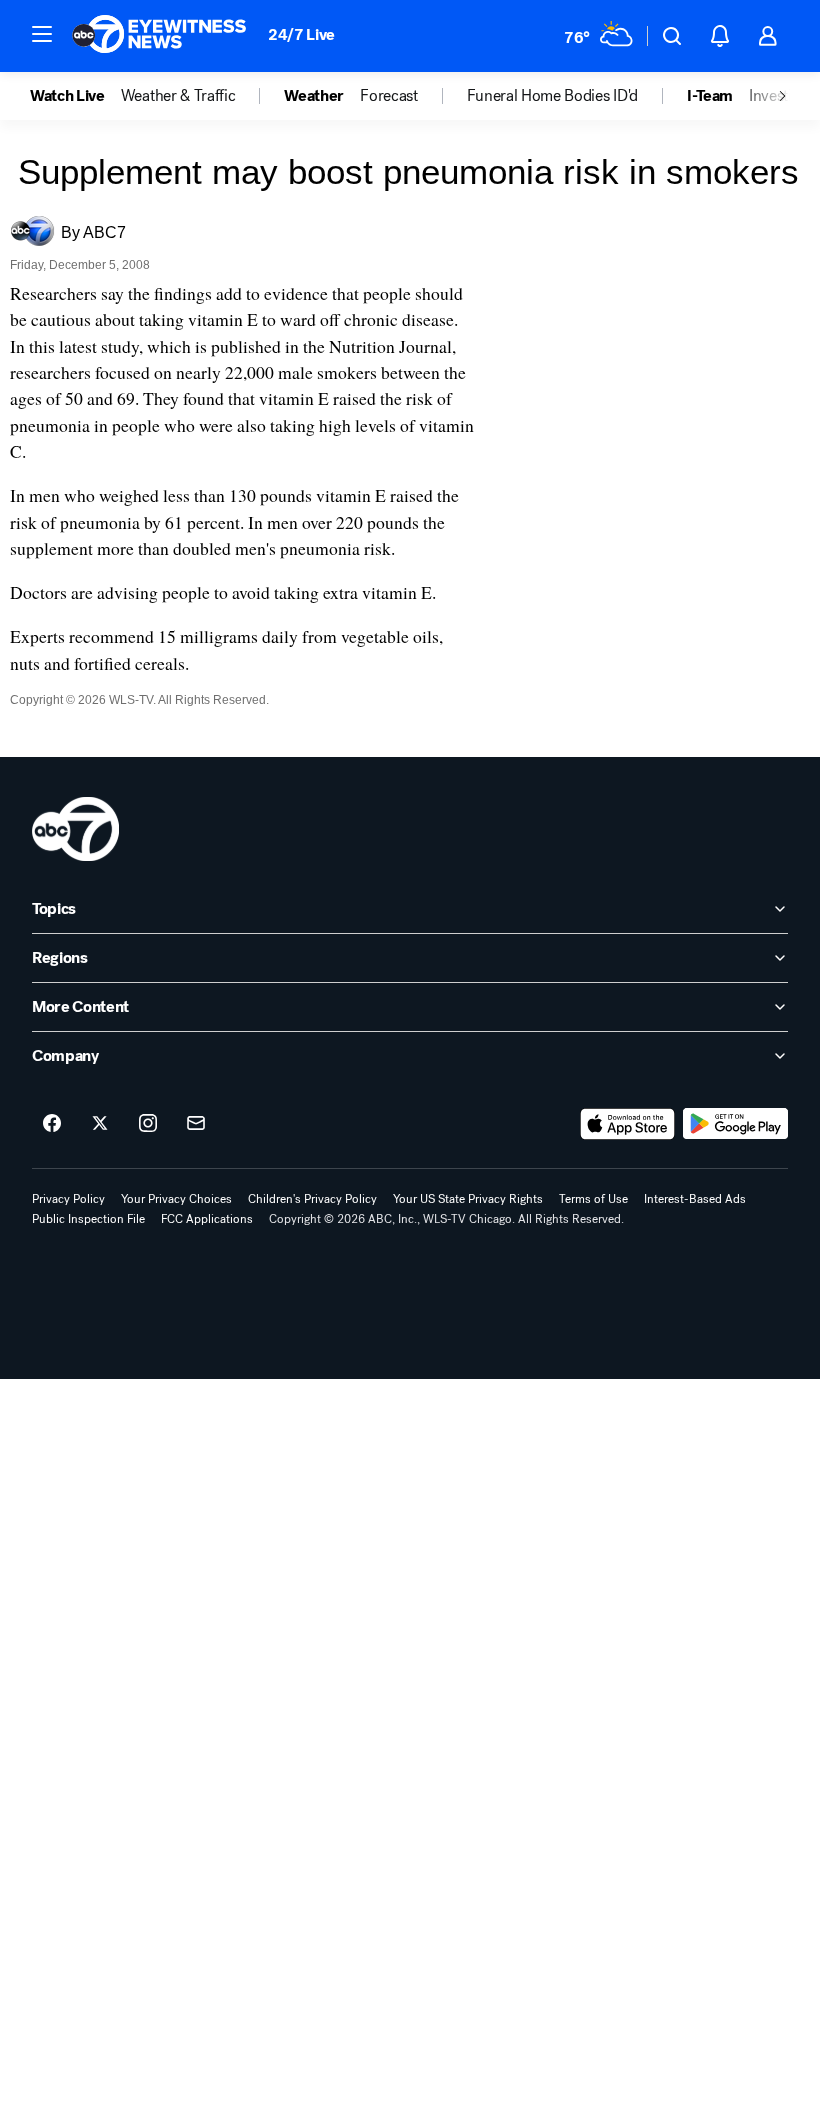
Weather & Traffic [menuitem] (178, 96)
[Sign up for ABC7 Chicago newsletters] (196, 1124)
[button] (42, 34)
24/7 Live (301, 34)
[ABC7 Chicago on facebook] (52, 1124)
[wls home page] (75, 829)
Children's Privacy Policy (312, 1199)
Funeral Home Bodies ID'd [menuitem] (552, 96)
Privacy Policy (68, 1199)
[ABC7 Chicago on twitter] (100, 1124)
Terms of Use (593, 1199)
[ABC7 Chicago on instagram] (148, 1124)
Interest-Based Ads (695, 1199)
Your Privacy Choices (176, 1199)
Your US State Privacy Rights (468, 1199)
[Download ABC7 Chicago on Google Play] (735, 1124)
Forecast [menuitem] (388, 96)
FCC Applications (207, 1219)
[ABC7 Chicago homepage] (159, 36)
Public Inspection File (88, 1219)
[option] (75, 96)
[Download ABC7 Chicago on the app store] (628, 1124)
